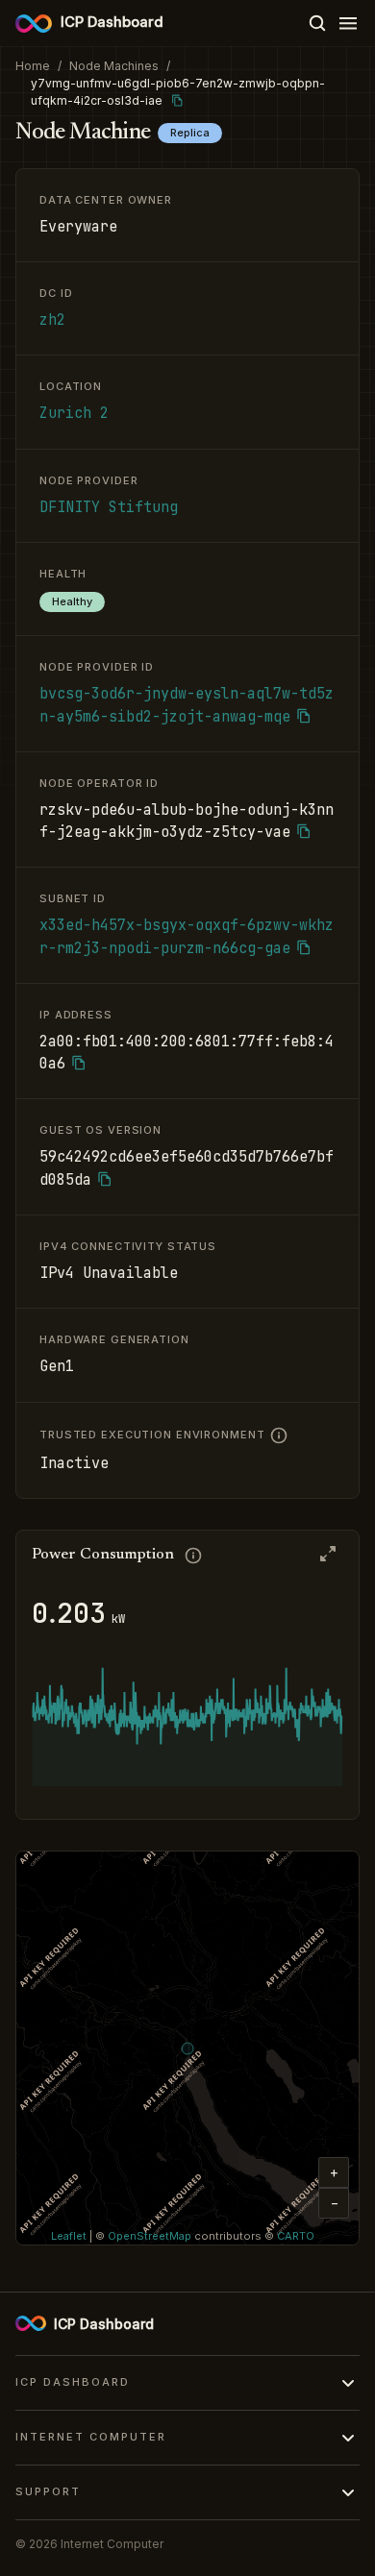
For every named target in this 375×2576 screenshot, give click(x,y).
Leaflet (69, 2236)
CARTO (296, 2236)
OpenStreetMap (150, 2236)
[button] (334, 2172)
